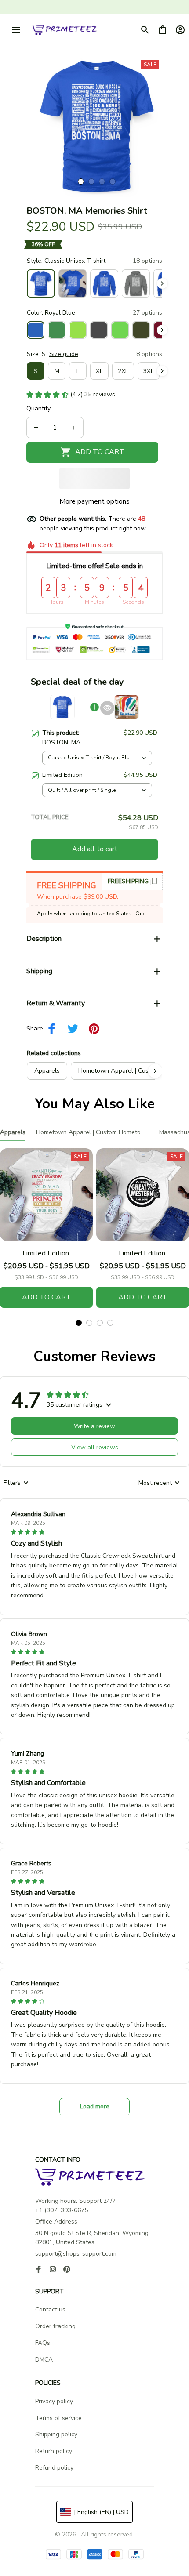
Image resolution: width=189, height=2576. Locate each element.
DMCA (44, 2360)
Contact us (50, 2309)
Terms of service (58, 2418)
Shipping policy (56, 2434)
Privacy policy (54, 2401)
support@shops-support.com (76, 2254)
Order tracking (55, 2326)
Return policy (54, 2451)
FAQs (43, 2343)
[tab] (81, 181)
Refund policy (54, 2468)
